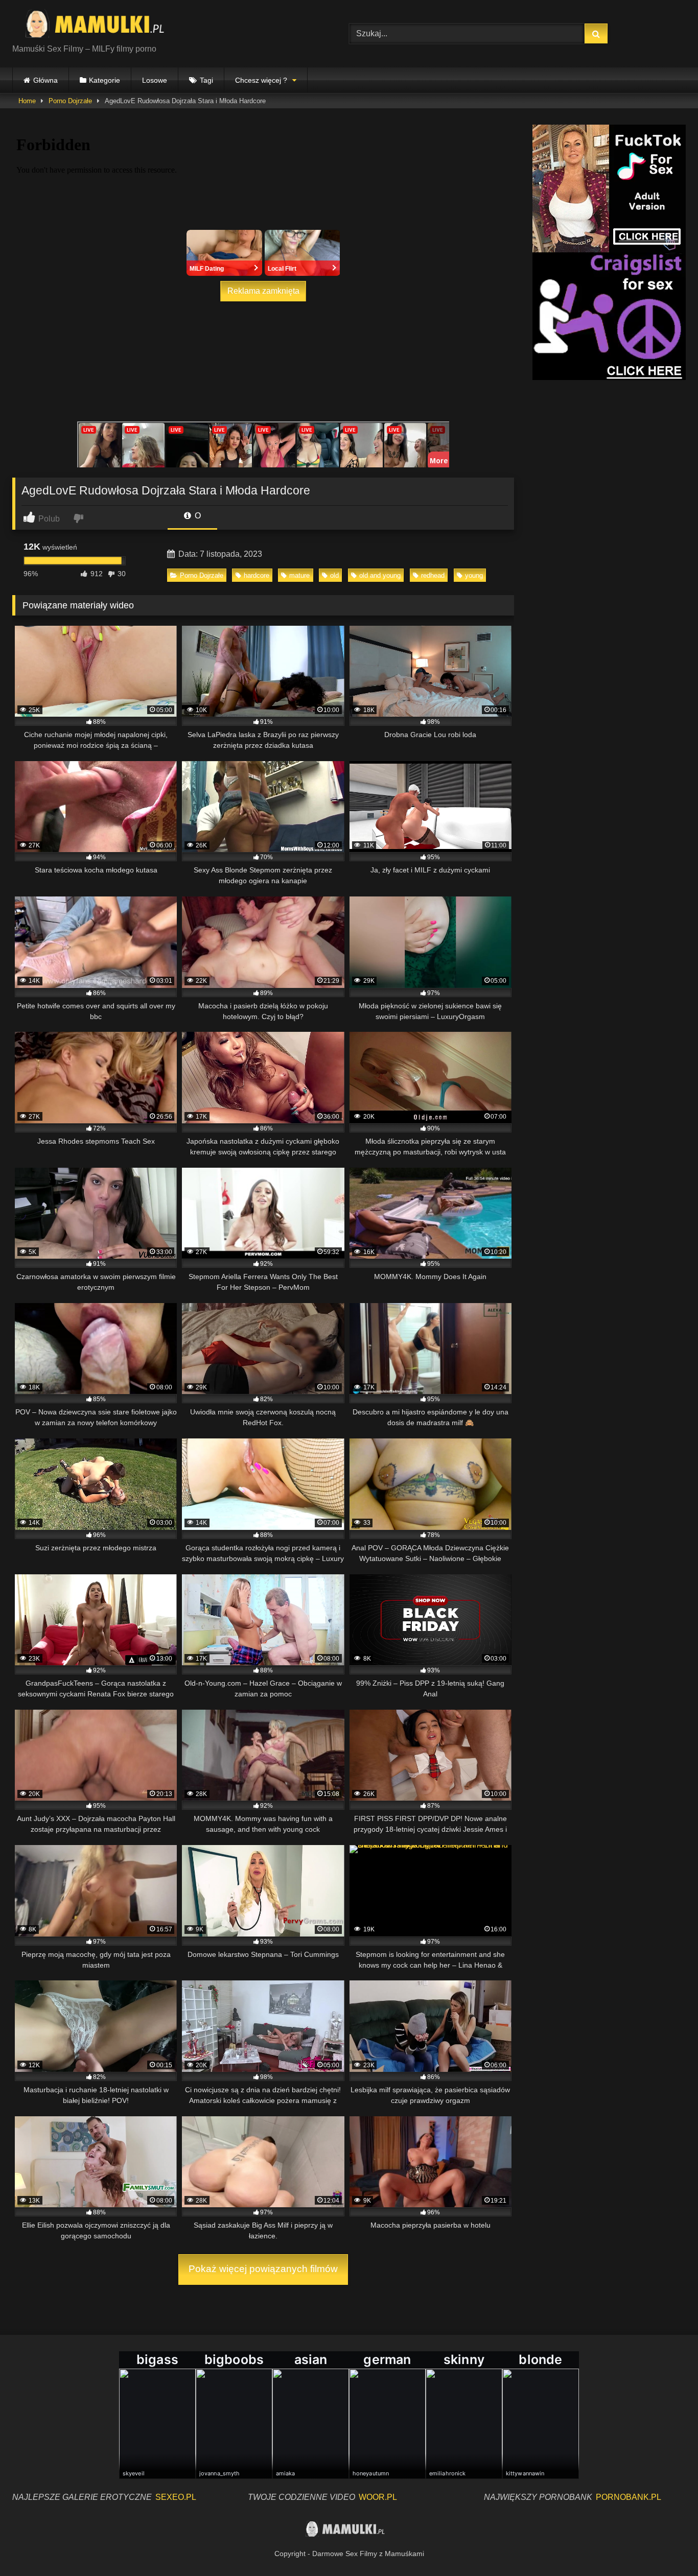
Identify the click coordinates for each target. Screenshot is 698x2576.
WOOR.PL (378, 2497)
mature (299, 575)
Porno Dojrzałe (70, 101)
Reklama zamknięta (263, 291)
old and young (380, 575)
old (334, 575)
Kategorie (104, 80)
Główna (45, 80)
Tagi (206, 80)
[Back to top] (666, 2546)
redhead (433, 575)
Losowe (155, 80)
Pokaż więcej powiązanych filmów (263, 2269)
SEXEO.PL (176, 2497)
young (474, 575)
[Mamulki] (102, 26)
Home (27, 101)
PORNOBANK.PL (629, 2497)
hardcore (257, 575)
